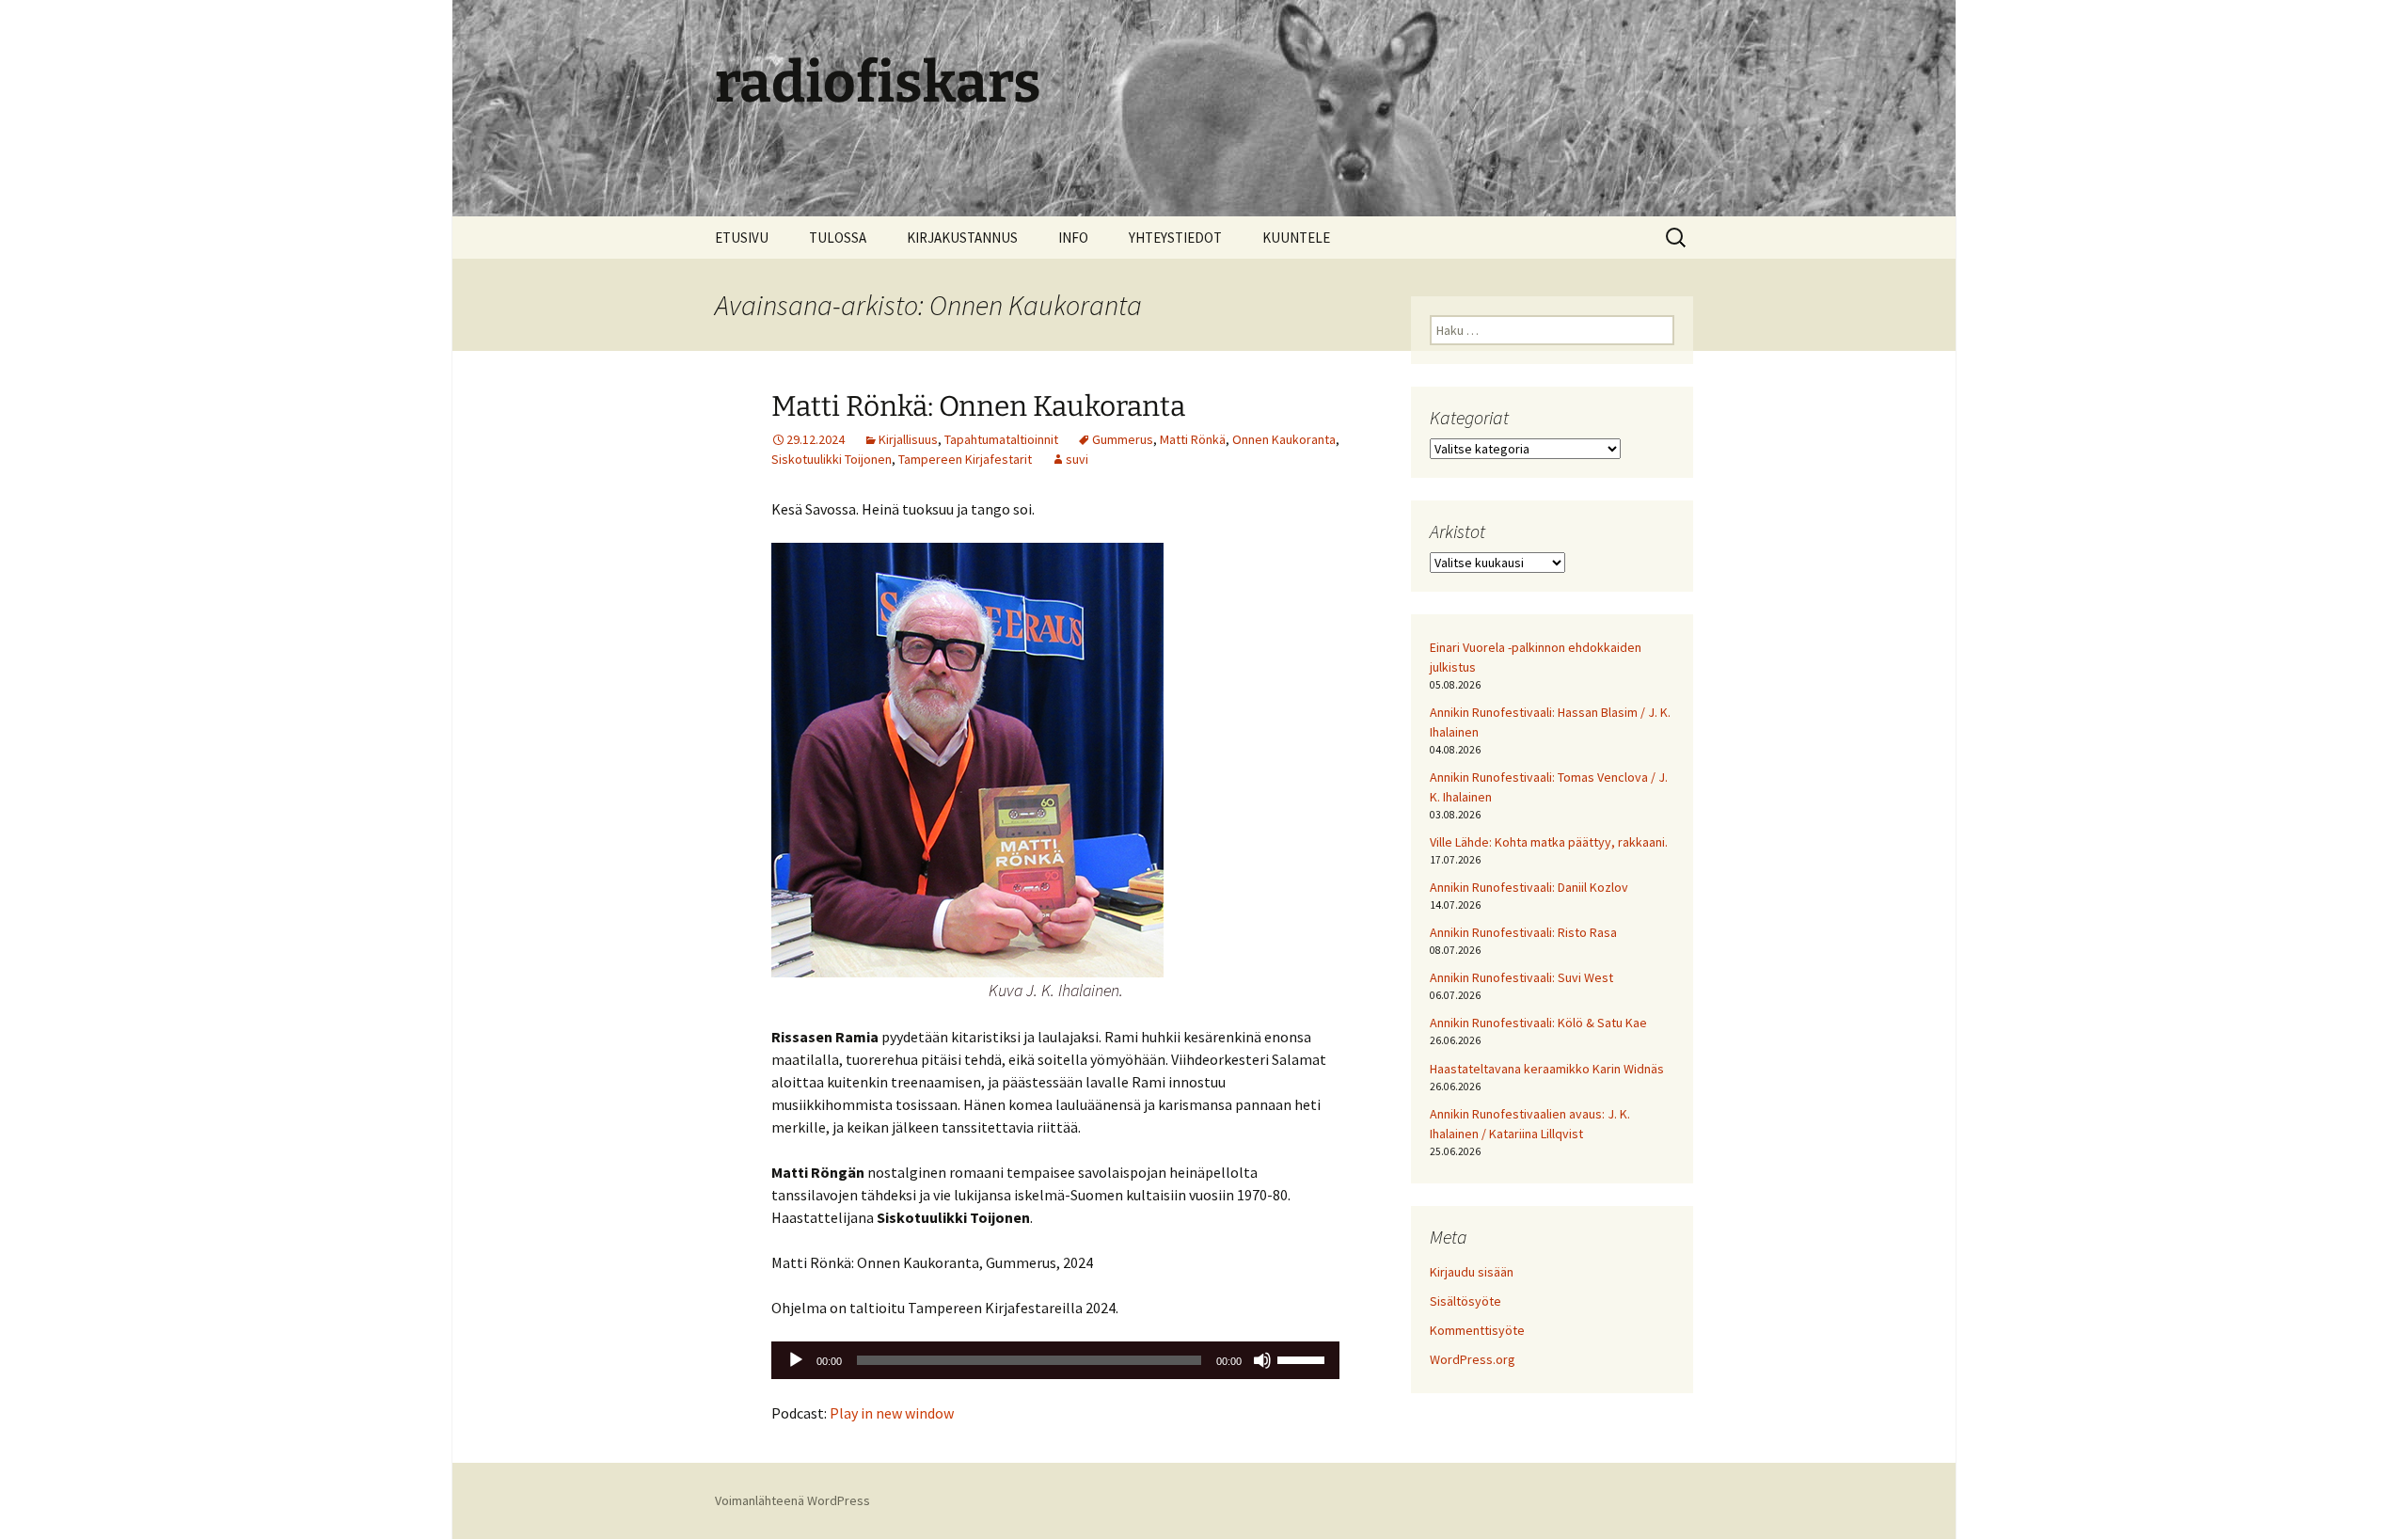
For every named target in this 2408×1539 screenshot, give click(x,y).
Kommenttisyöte (1477, 1330)
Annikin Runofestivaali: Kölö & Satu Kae (1538, 1023)
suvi (1077, 459)
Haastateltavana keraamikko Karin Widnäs (1547, 1069)
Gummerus (1123, 439)
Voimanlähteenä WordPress (792, 1500)
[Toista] (796, 1360)
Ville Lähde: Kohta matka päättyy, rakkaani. (1549, 842)
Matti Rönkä (1193, 439)
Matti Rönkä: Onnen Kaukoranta (978, 406)
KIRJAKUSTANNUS (962, 238)
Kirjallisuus (908, 439)
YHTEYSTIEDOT (1175, 238)
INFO (1073, 238)
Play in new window (892, 1413)
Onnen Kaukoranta (1284, 439)
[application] (1055, 1360)
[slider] (1304, 1358)
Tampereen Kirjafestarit (965, 459)
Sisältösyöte (1465, 1301)
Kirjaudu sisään (1472, 1272)
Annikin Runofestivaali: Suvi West (1521, 977)
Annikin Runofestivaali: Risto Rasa (1523, 932)
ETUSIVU (742, 238)
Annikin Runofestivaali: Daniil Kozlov (1529, 887)
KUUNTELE (1296, 238)
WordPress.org (1473, 1359)
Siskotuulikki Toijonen (832, 459)
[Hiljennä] (1262, 1360)
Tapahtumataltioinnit (1001, 439)
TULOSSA (838, 238)
